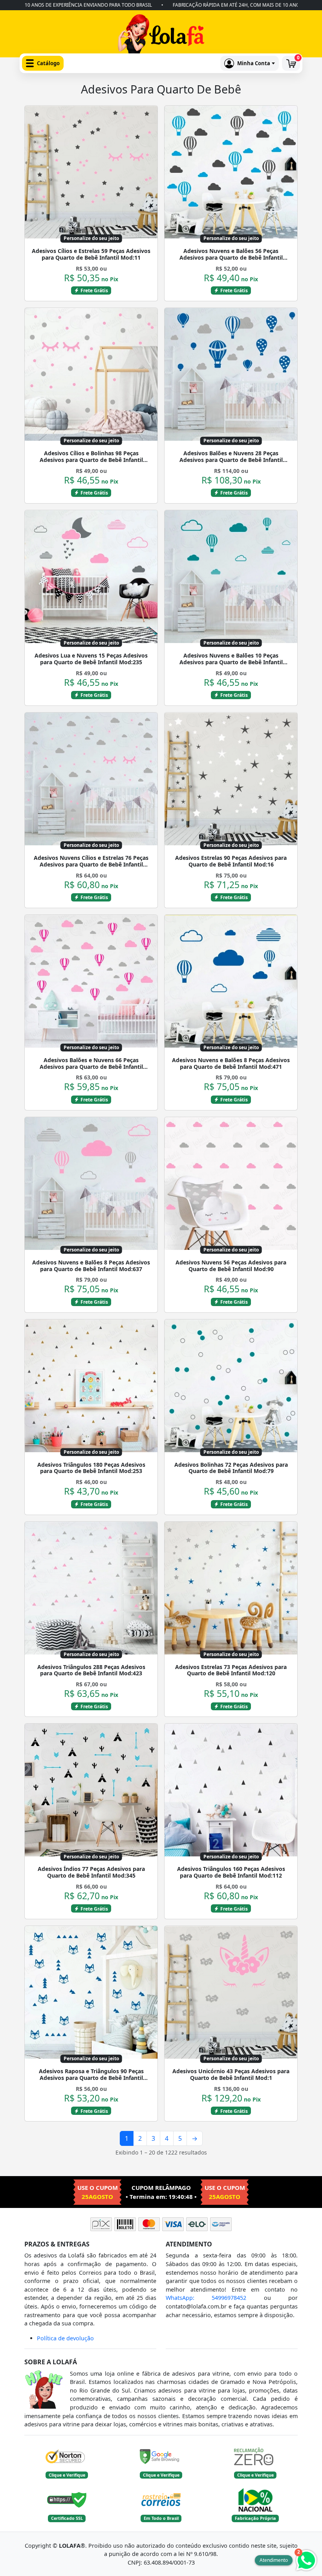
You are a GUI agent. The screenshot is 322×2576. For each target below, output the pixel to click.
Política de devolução (65, 2338)
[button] (43, 63)
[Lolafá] (161, 36)
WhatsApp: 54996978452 (206, 2298)
